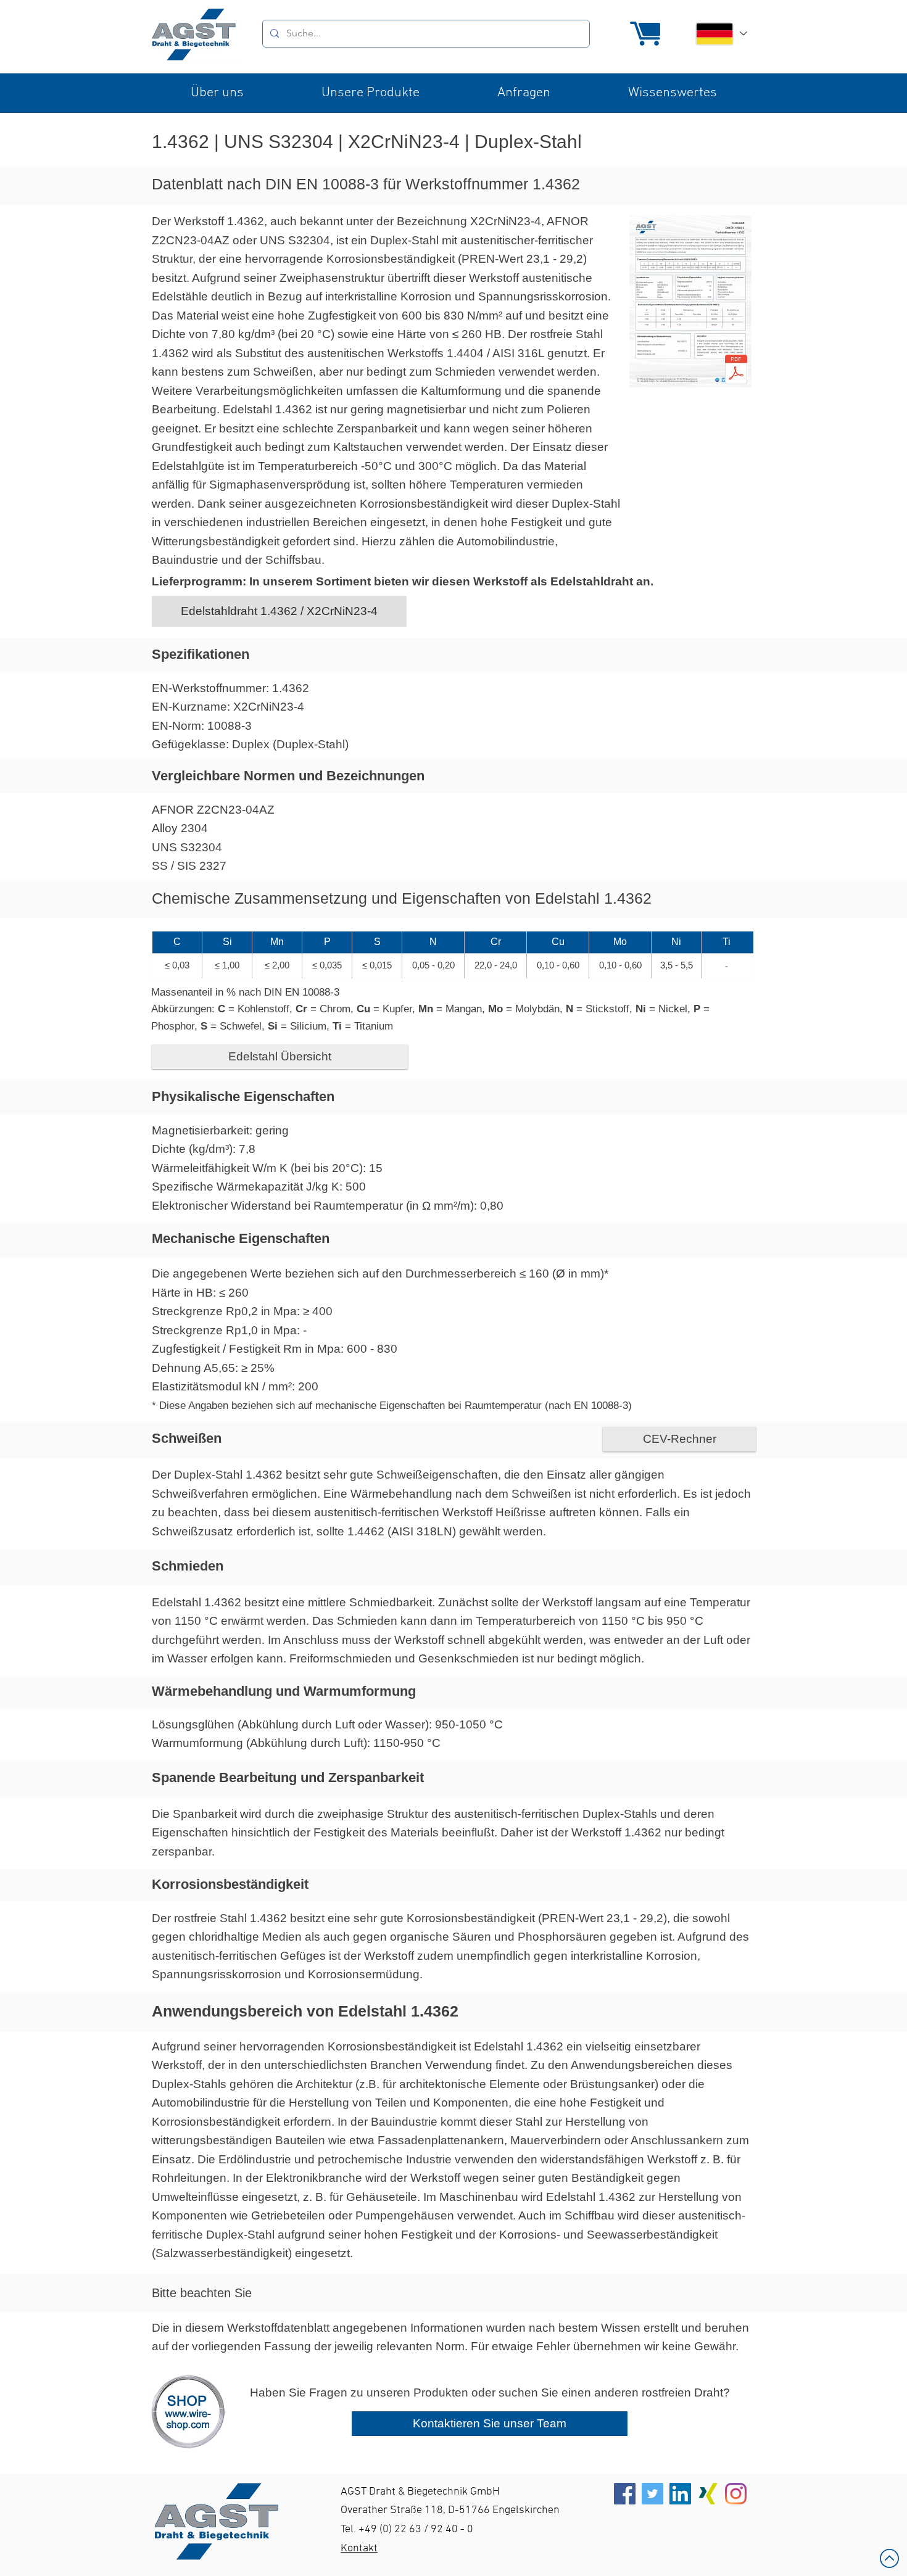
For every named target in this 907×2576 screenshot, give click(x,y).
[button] (217, 93)
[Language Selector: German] (721, 34)
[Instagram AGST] (736, 2494)
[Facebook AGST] (625, 2494)
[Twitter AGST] (652, 2494)
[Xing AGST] (708, 2494)
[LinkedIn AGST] (680, 2494)
